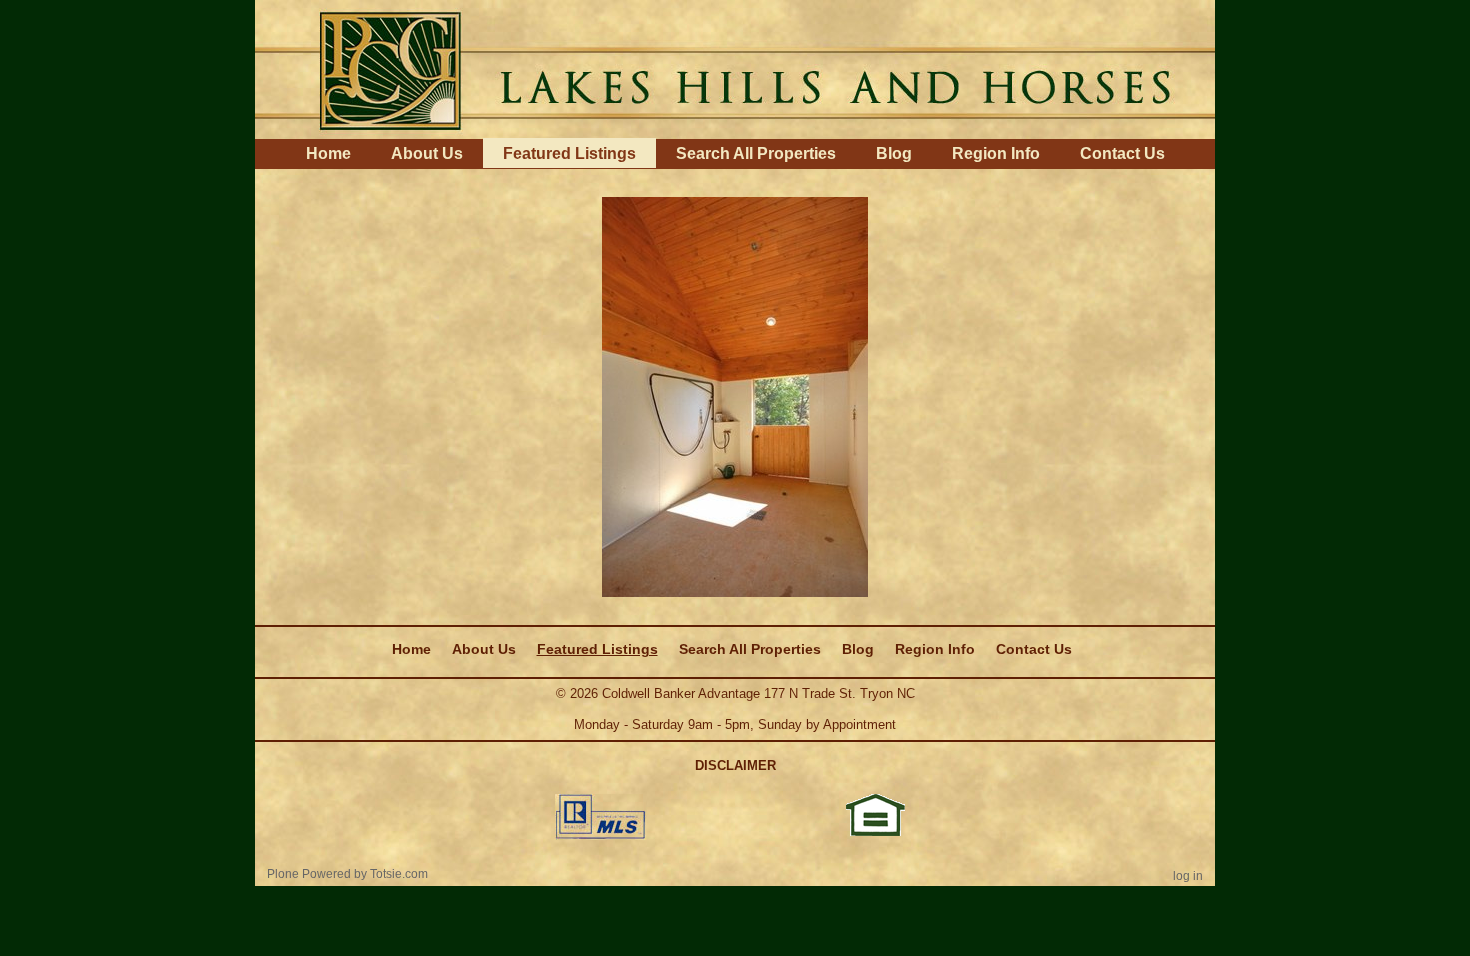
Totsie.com (399, 874)
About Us (427, 153)
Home (328, 153)
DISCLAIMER (735, 765)
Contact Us (1122, 153)
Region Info (996, 153)
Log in (1188, 876)
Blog (894, 153)
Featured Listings (569, 153)
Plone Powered (309, 874)
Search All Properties (756, 153)
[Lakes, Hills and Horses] (735, 68)
